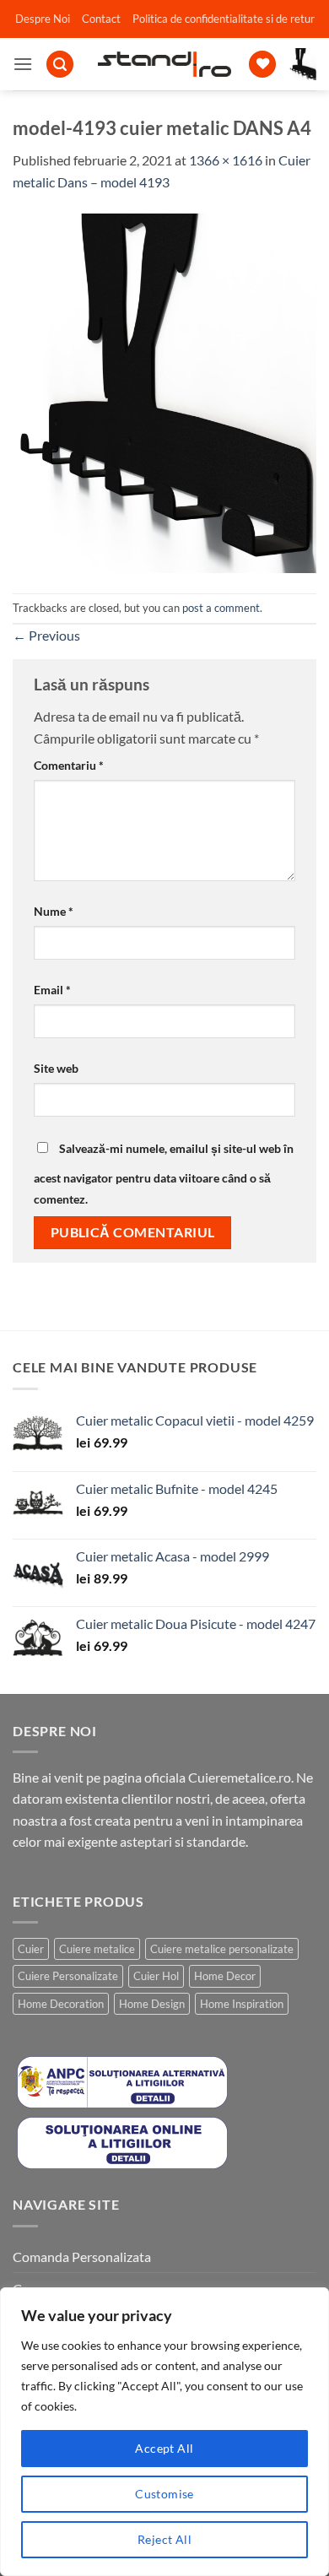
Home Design (152, 2004)
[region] (164, 2432)
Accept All (164, 2448)
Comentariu (69, 765)
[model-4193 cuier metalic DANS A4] (164, 391)
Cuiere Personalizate (68, 1976)
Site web (56, 1068)
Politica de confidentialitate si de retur (224, 19)
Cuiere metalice (97, 1949)
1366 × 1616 (226, 160)
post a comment (221, 608)
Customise (164, 2494)
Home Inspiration (242, 2004)
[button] (23, 64)
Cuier (31, 1949)
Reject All (164, 2539)
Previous (46, 635)
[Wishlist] (262, 65)
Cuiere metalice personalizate (222, 1949)
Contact (101, 19)
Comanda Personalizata (82, 2257)
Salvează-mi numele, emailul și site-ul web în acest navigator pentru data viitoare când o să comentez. (164, 1174)
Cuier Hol (156, 1976)
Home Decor (225, 1976)
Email (52, 990)
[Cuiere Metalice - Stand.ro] (165, 64)
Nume (54, 911)
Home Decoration (61, 2004)
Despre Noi (43, 19)
